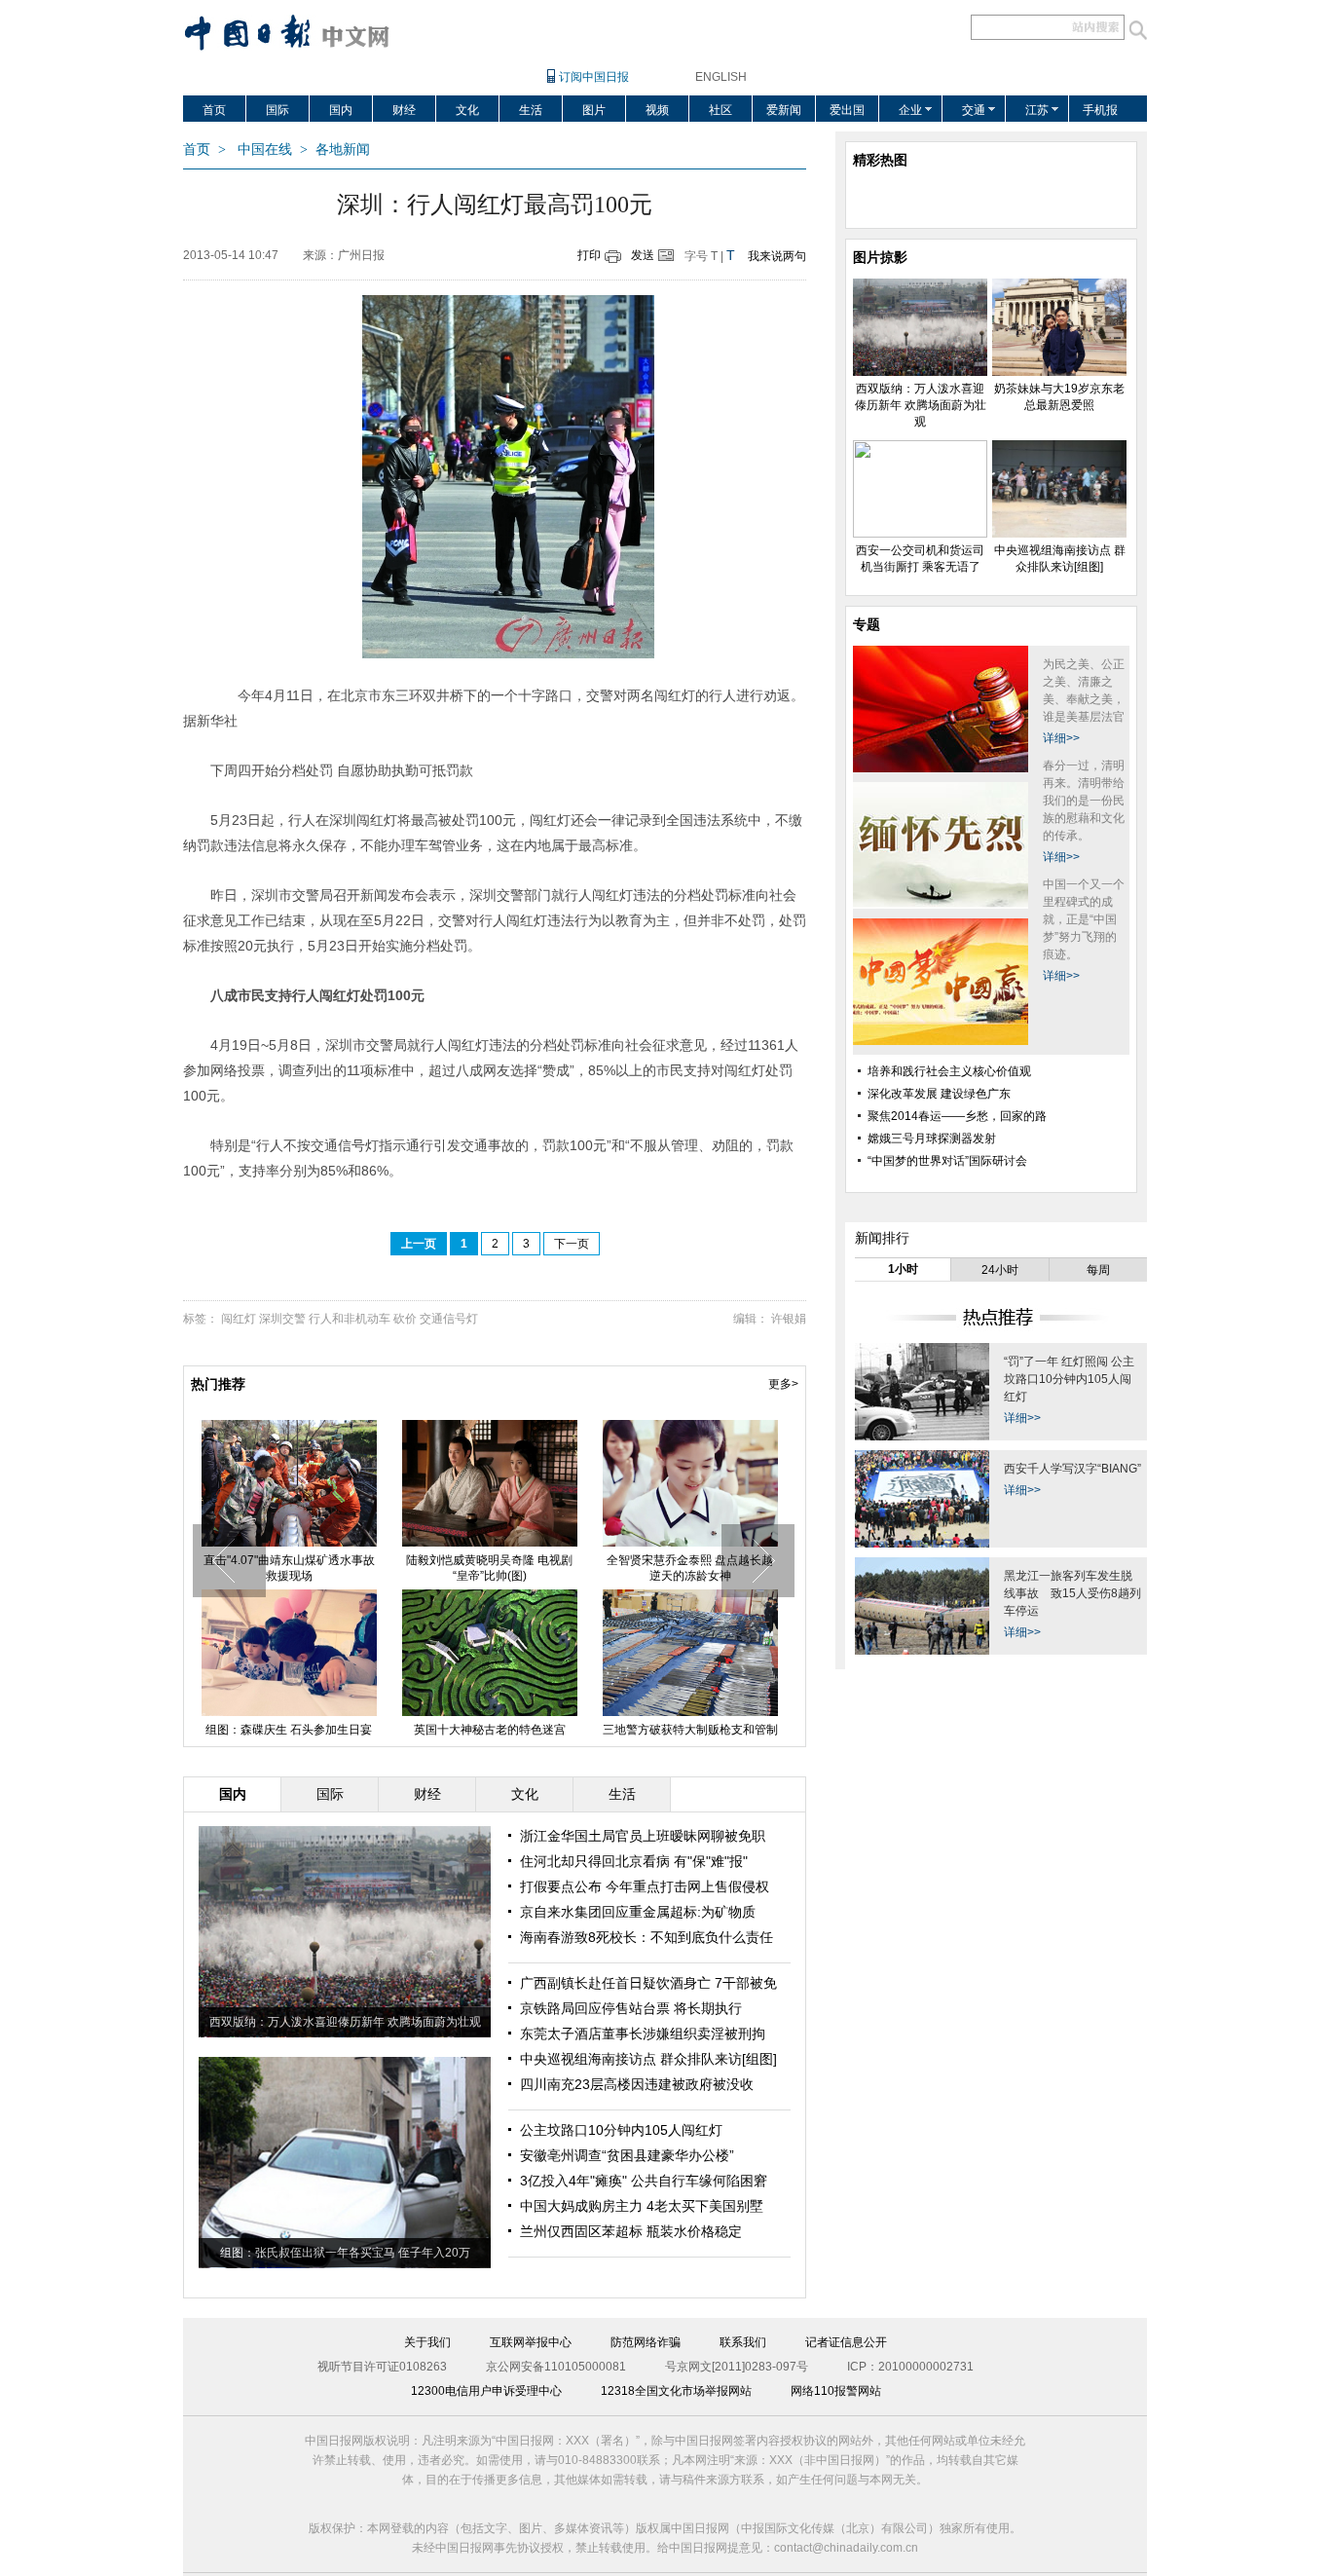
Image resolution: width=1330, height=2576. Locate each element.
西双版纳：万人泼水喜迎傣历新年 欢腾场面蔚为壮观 (293, 1568)
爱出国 (847, 110)
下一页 (572, 1244)
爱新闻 (784, 110)
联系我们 (743, 2342)
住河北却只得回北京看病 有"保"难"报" (634, 1861)
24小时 (1000, 1270)
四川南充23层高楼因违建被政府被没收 (637, 2084)
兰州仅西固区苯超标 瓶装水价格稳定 (631, 2231)
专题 (867, 624)
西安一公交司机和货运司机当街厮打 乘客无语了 (694, 1568)
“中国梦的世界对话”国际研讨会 (947, 1161)
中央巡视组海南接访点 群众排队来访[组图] (648, 2059)
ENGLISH (721, 77)
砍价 (405, 1319)
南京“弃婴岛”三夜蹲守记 (694, 1730)
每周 (1098, 1270)
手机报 (1100, 110)
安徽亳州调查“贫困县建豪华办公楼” (627, 2155)
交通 (974, 110)
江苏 (1037, 110)
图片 (594, 110)
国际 (277, 110)
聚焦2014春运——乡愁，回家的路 (957, 1116)
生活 (531, 110)
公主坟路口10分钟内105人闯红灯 (621, 2130)
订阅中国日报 (594, 77)
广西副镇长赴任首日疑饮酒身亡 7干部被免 (648, 1983)
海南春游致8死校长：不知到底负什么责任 (647, 1937)
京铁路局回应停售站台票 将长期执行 (631, 2008)
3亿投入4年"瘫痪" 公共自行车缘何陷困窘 (644, 2181)
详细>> (1061, 738)
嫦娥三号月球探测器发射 (932, 1139)
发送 (643, 255)
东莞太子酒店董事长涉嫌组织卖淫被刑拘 (643, 2034)
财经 (404, 110)
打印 (589, 255)
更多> (783, 1384)
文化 (467, 110)
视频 (657, 110)
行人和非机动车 (350, 1319)
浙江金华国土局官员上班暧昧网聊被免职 (643, 1836)
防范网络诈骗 (646, 2342)
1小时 (903, 1269)
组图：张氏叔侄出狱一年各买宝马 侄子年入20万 (345, 2253)
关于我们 (427, 2342)
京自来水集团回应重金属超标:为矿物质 (638, 1912)
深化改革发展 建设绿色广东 (939, 1094)
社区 (720, 110)
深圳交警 (282, 1319)
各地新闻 (343, 149)
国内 (341, 110)
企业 (910, 110)
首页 (214, 110)
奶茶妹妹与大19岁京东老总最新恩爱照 (494, 1568)
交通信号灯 (449, 1319)
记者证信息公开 (846, 2342)
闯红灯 (239, 1319)
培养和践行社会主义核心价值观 (949, 1071)
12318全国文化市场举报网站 (676, 2391)
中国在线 (265, 149)
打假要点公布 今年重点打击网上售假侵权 (645, 1886)
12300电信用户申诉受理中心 (486, 2391)
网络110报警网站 (836, 2391)
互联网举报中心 (531, 2342)
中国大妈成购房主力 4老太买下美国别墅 (642, 2206)
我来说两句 (777, 256)
